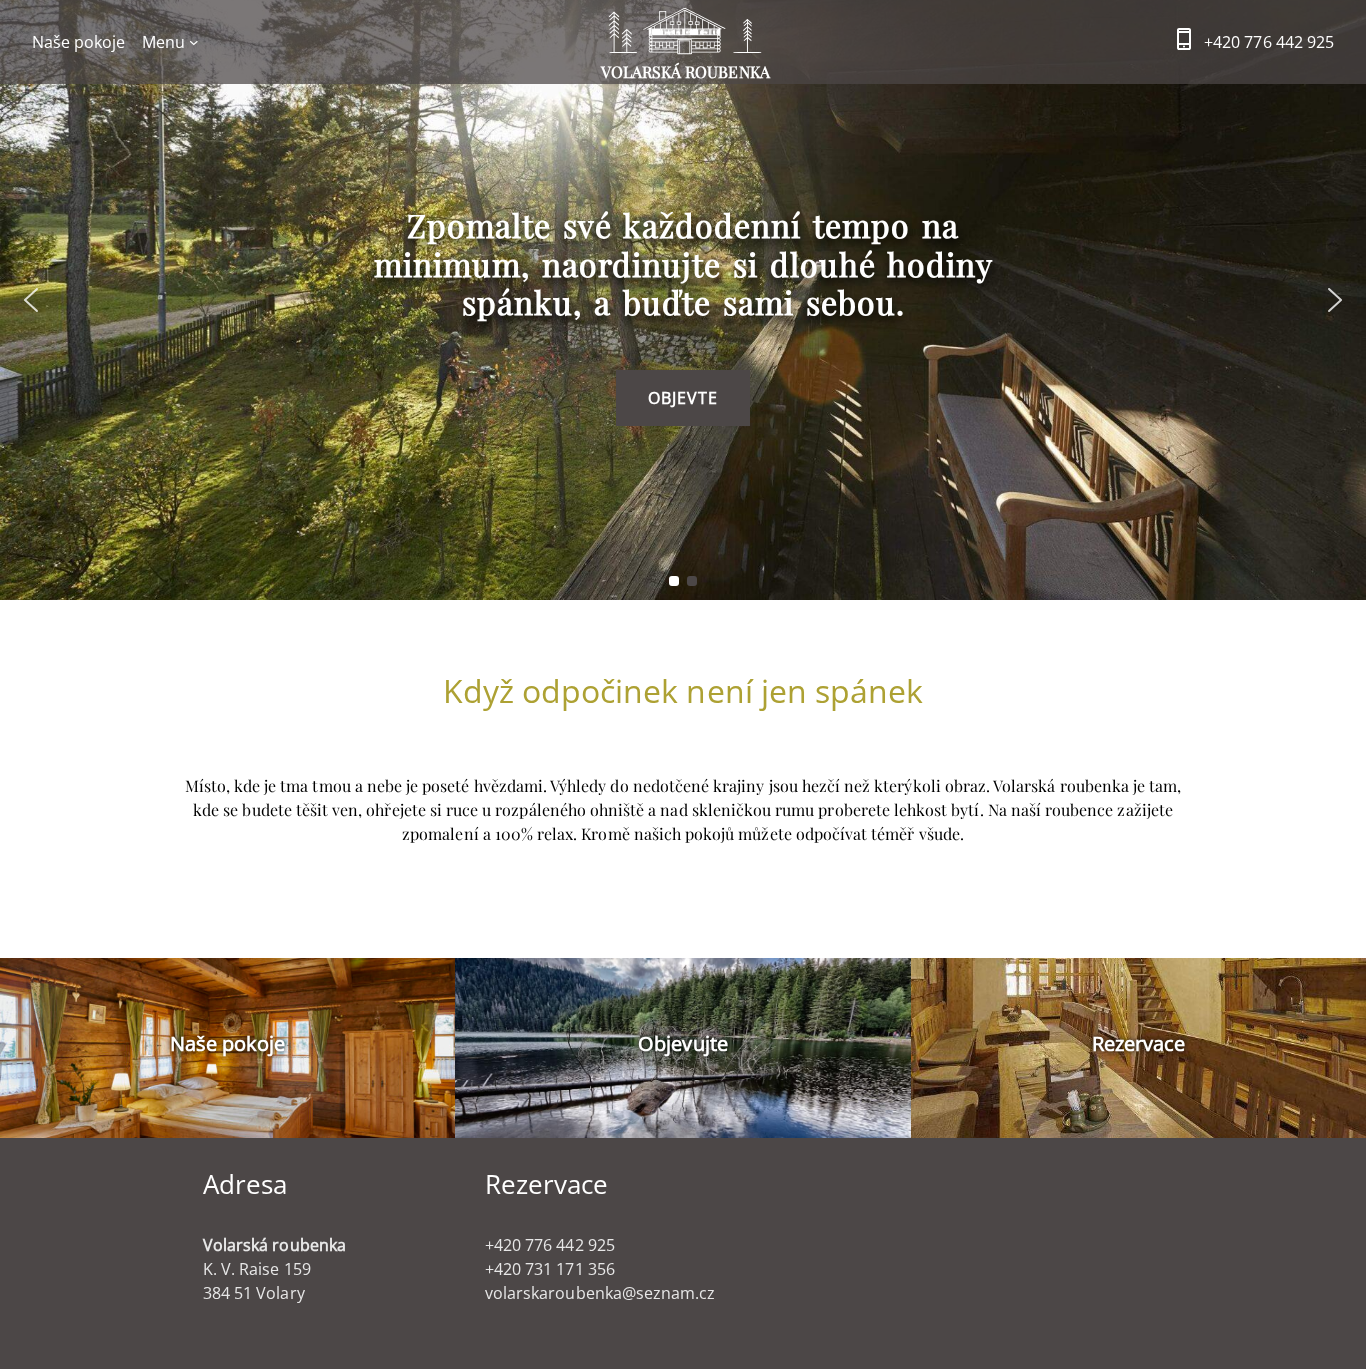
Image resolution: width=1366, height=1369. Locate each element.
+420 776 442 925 (1269, 42)
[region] (683, 300)
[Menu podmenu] (194, 42)
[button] (31, 300)
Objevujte (682, 1043)
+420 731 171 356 (550, 1269)
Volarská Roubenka (685, 71)
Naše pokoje (228, 1043)
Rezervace (1138, 1043)
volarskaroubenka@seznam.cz (600, 1293)
